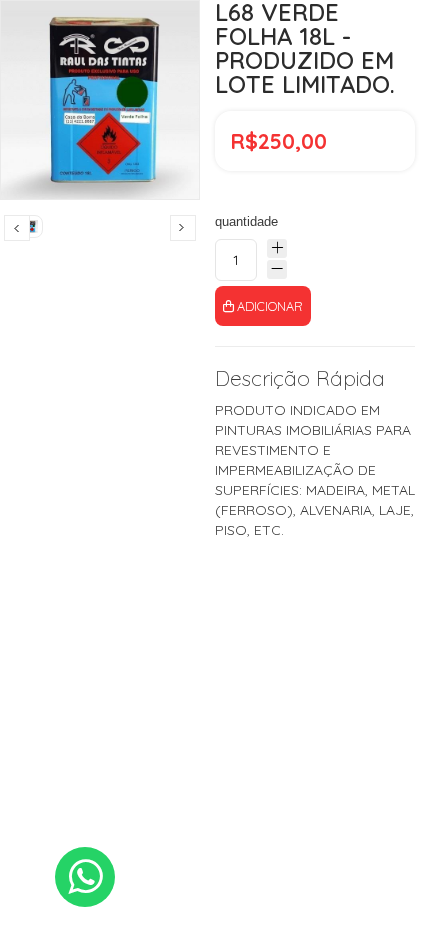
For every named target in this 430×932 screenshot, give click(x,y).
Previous (17, 228)
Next (183, 228)
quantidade (246, 221)
